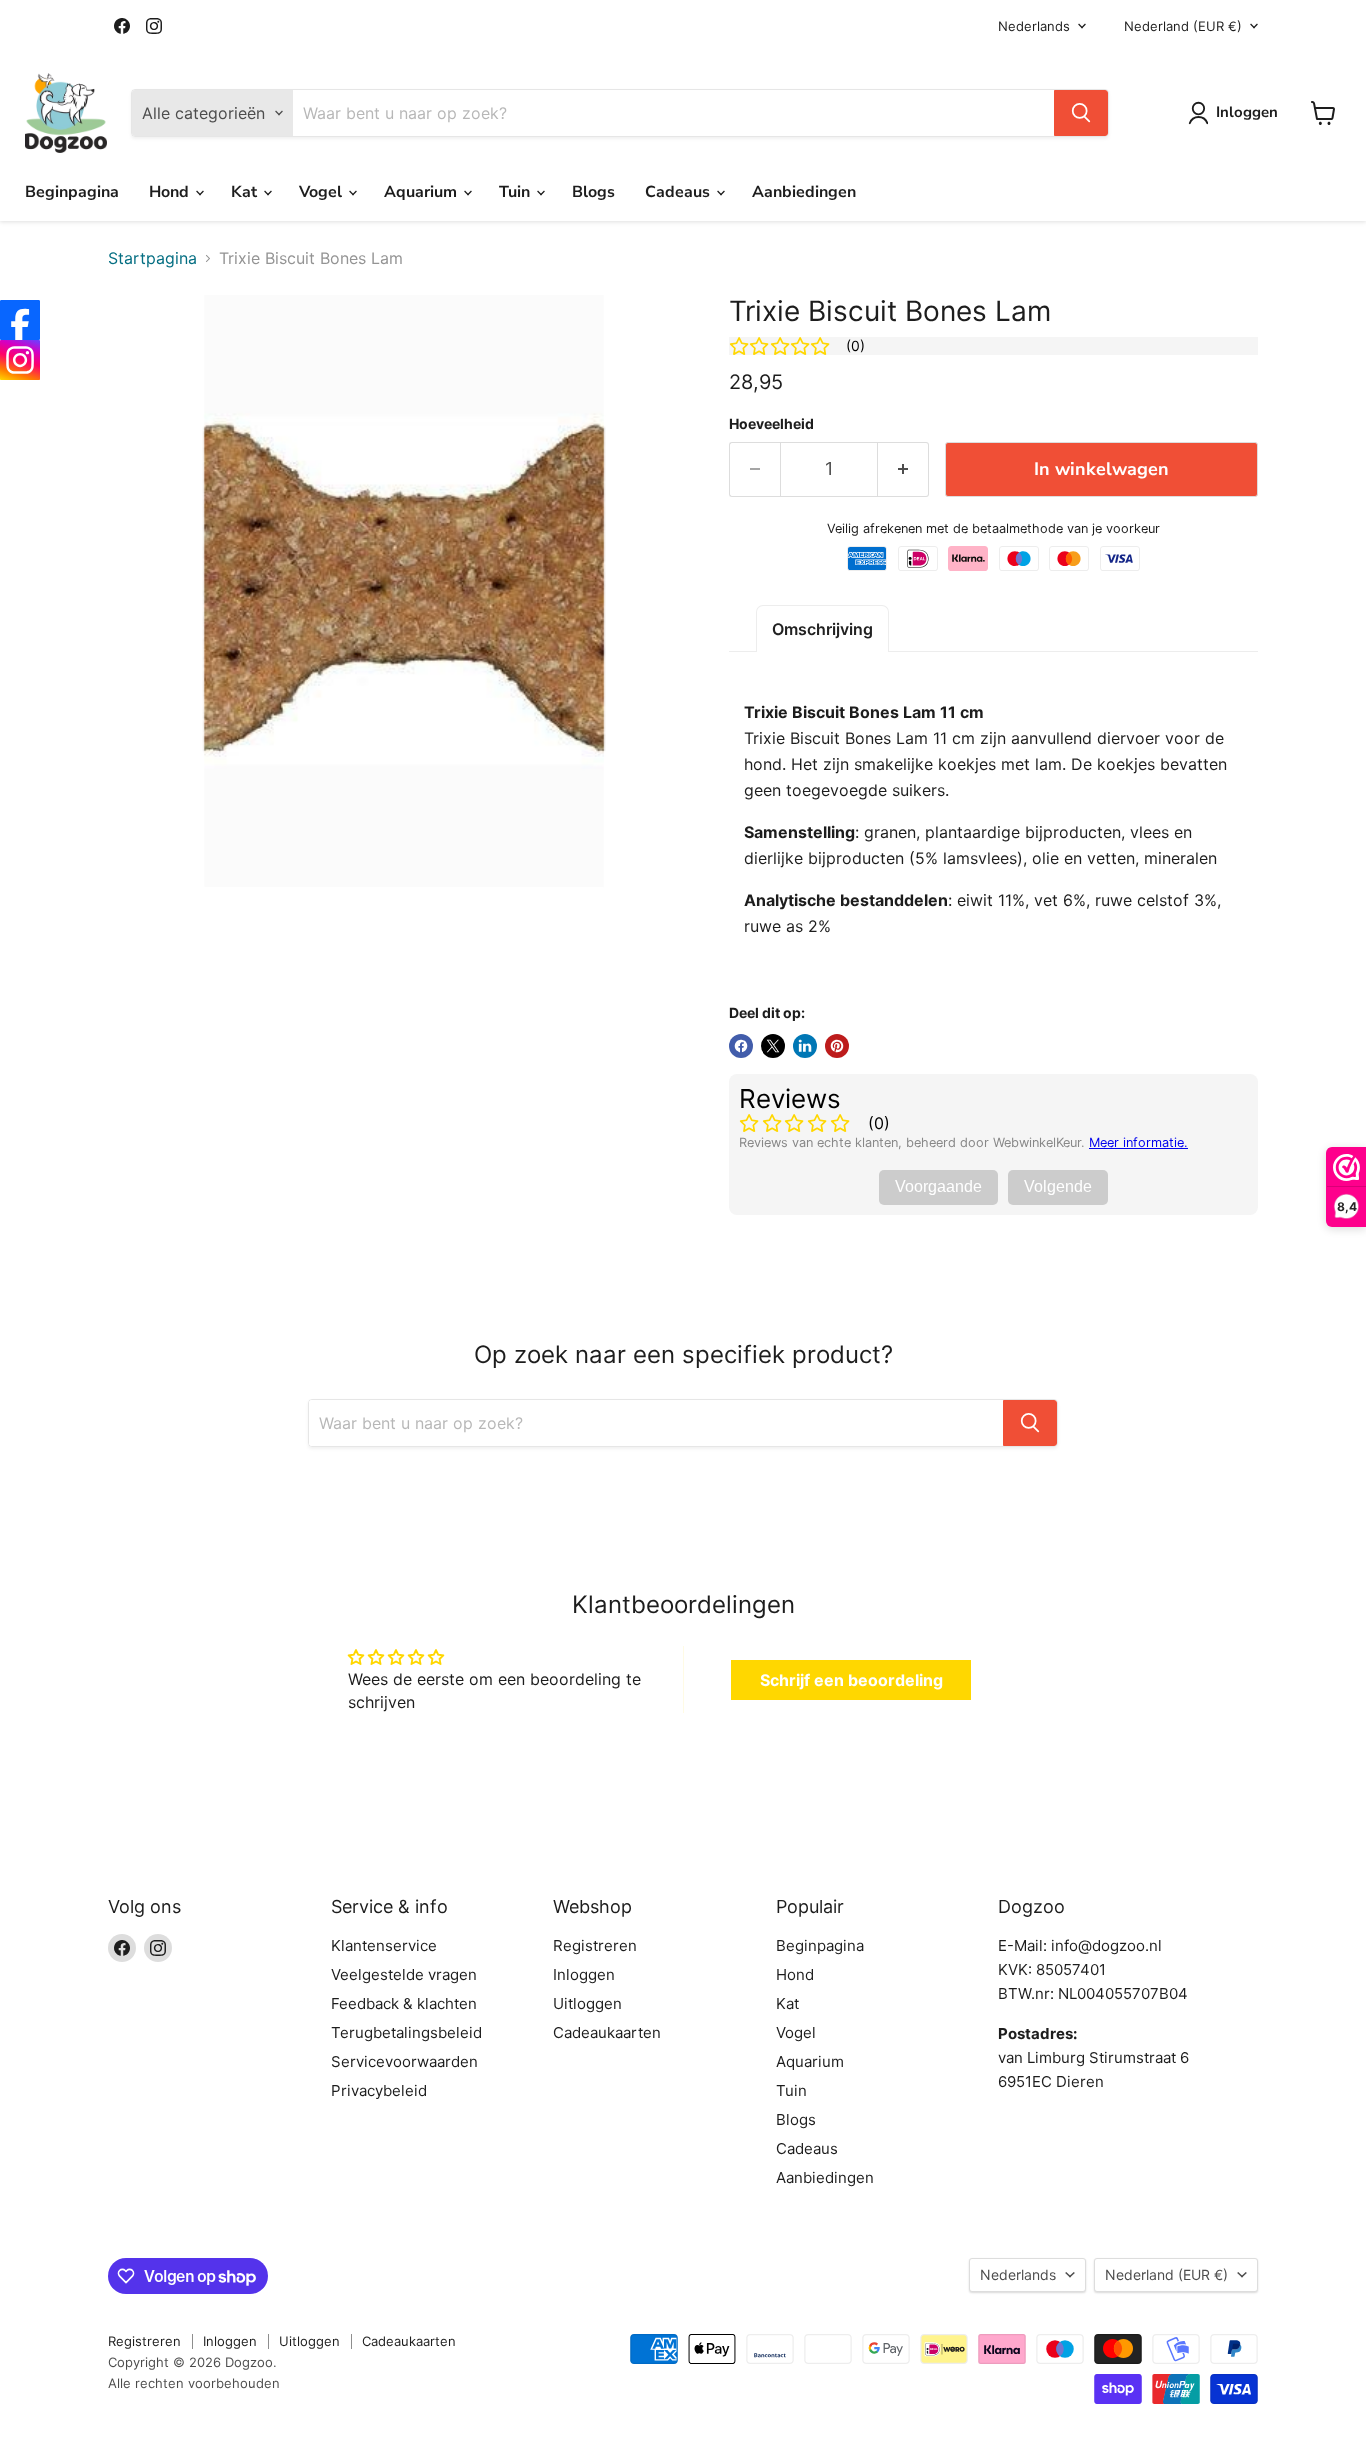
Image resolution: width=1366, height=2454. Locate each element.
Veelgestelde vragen (404, 1974)
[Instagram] (20, 360)
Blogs (593, 192)
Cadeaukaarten (607, 2032)
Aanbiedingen (804, 192)
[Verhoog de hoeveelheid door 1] (903, 469)
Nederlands (1034, 26)
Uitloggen (587, 2003)
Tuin (516, 192)
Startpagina (152, 258)
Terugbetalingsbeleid (406, 2032)
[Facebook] (20, 320)
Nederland (1183, 26)
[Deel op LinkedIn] (805, 1046)
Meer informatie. (1138, 1142)
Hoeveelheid (771, 424)
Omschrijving (822, 629)
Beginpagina (72, 192)
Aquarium (422, 192)
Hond (171, 192)
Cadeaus (679, 192)
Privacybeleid (379, 2090)
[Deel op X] (773, 1046)
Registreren (595, 1945)
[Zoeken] (1081, 113)
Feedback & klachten (404, 2003)
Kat (246, 192)
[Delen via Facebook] (741, 1046)
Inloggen (584, 1974)
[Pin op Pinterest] (837, 1046)
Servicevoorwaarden (404, 2061)
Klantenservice (384, 1945)
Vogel (322, 192)
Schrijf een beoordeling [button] (851, 1680)
